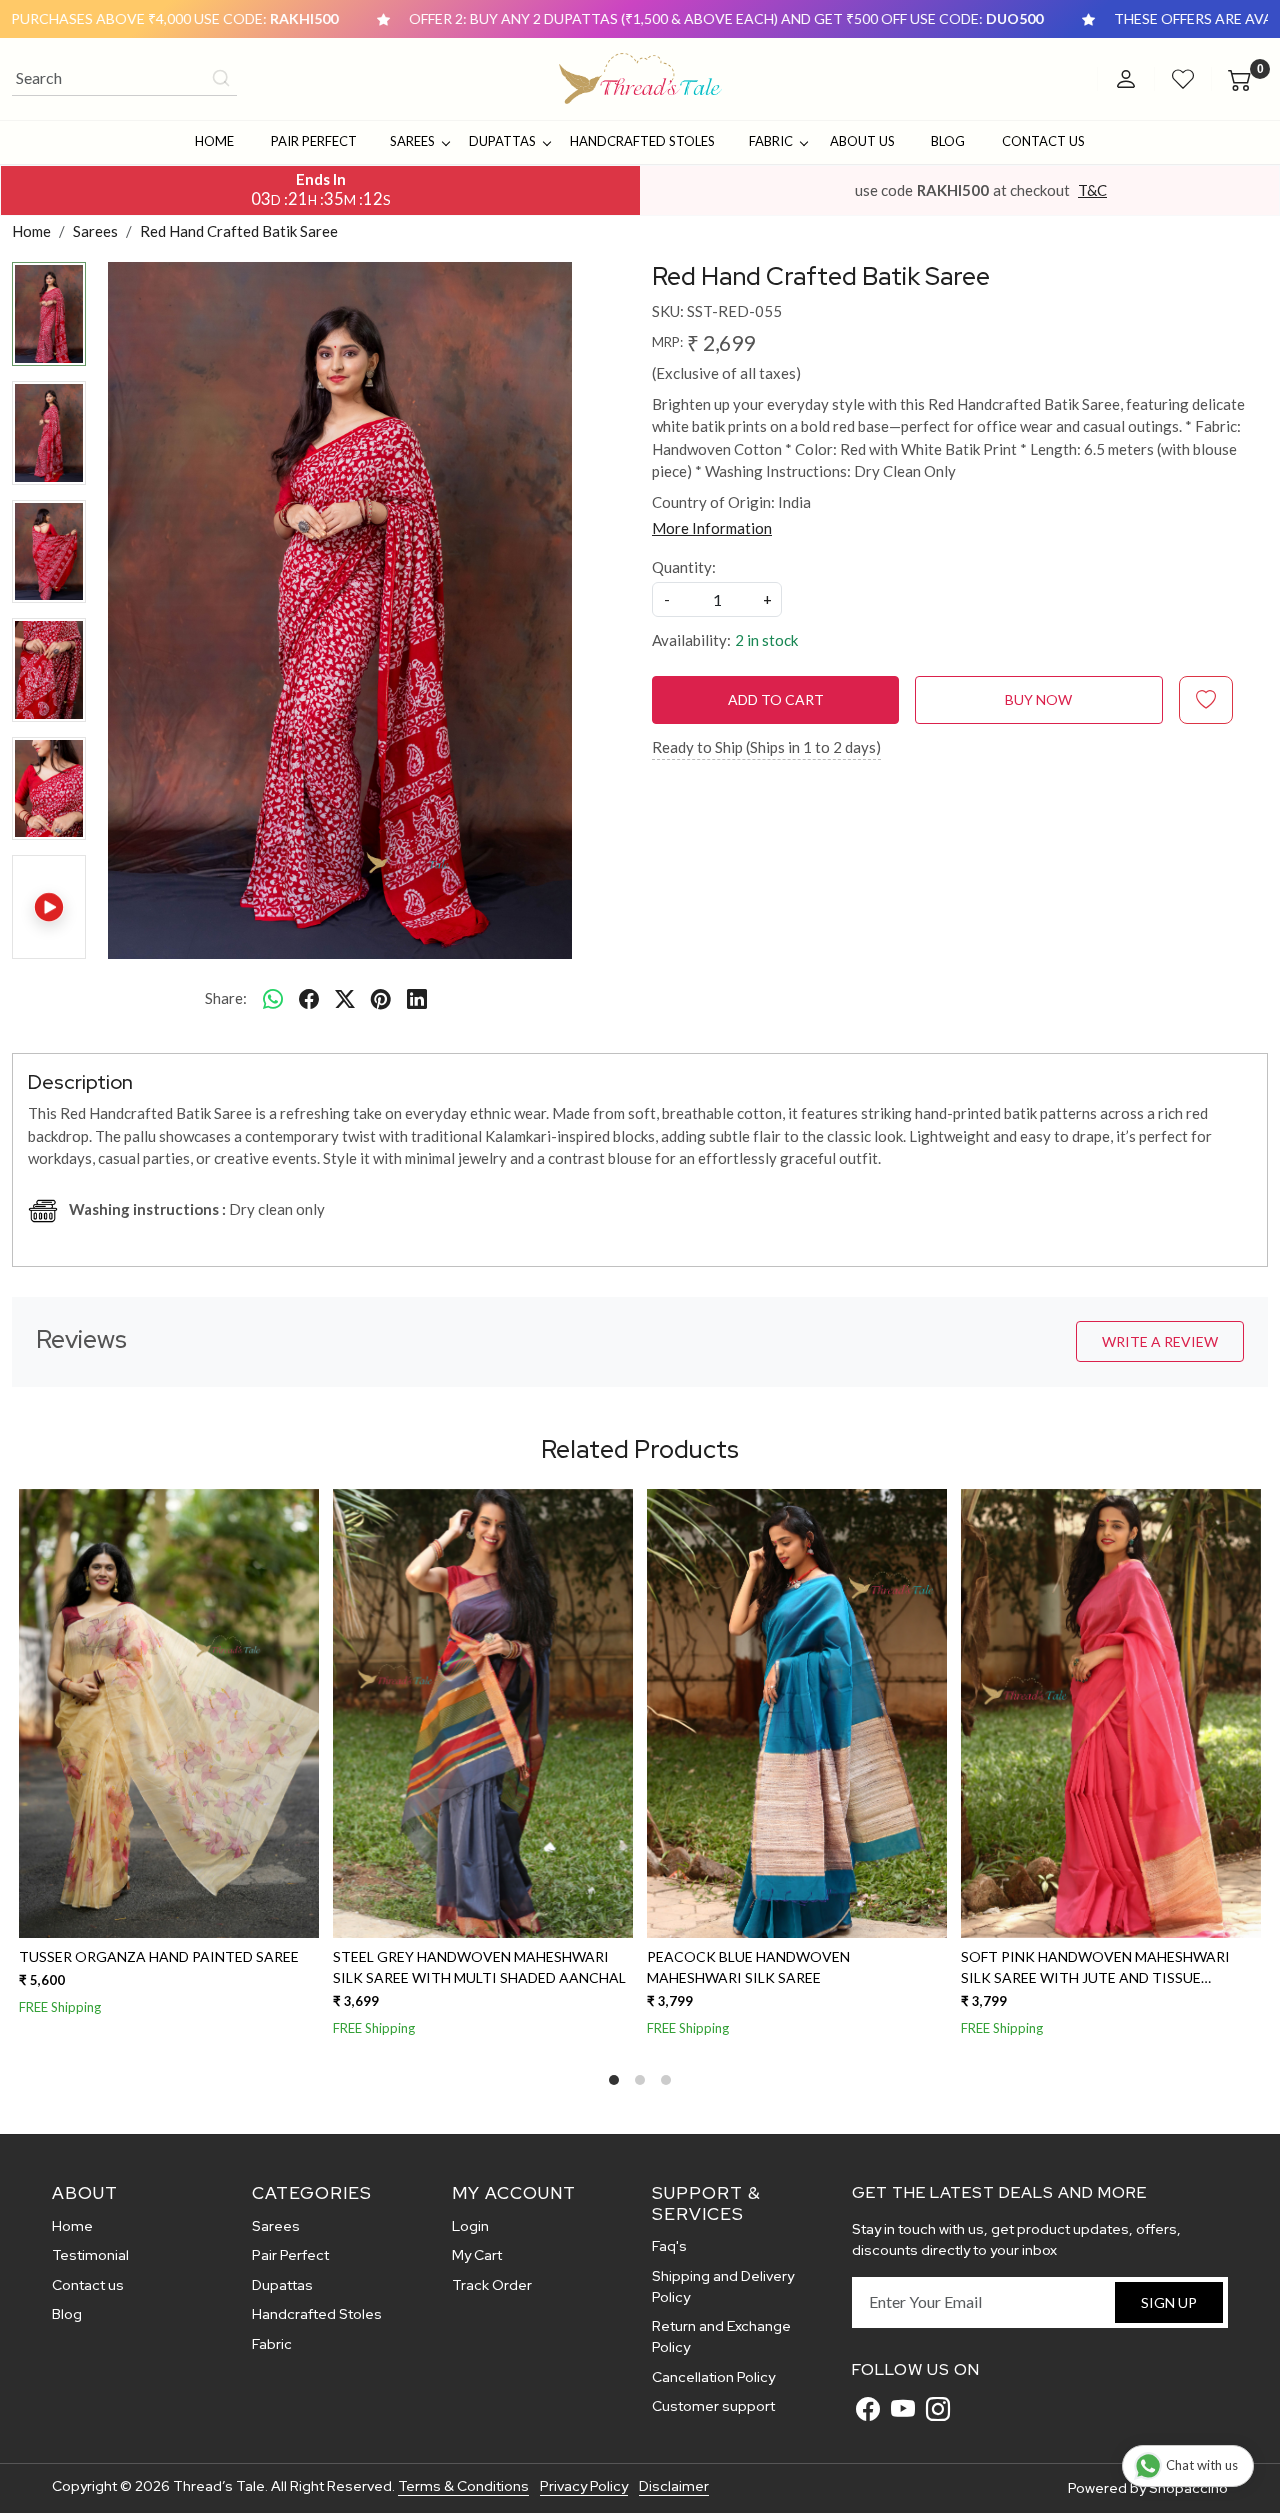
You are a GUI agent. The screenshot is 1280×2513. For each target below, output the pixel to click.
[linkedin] (417, 998)
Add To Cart (776, 699)
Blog (948, 141)
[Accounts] (1126, 79)
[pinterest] (381, 998)
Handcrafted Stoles (642, 141)
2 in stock (766, 640)
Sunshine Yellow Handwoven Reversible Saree (570, 1967)
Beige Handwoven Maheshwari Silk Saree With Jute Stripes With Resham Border (914, 1968)
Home (214, 141)
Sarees (412, 141)
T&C (1092, 190)
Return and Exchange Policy (721, 2336)
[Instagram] (938, 2409)
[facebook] (309, 998)
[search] (221, 78)
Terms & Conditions (463, 2486)
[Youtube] (903, 2409)
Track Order (492, 2285)
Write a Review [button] (1160, 1341)
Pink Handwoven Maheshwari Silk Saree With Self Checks (275, 1967)
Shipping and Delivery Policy (723, 2286)
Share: (226, 998)
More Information (712, 528)
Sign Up (1169, 2302)
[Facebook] (868, 2409)
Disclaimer (674, 2486)
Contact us (88, 2285)
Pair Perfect (314, 141)
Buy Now (1038, 699)
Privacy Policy (584, 2486)
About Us (862, 141)
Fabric (771, 141)
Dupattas (502, 141)
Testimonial (90, 2255)
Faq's (669, 2246)
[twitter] (345, 998)
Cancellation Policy (713, 2377)
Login (470, 2226)
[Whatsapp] (273, 998)
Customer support (713, 2406)
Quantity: (684, 567)
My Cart (477, 2255)
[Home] (640, 79)
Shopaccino (1188, 2488)
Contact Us (1043, 141)
